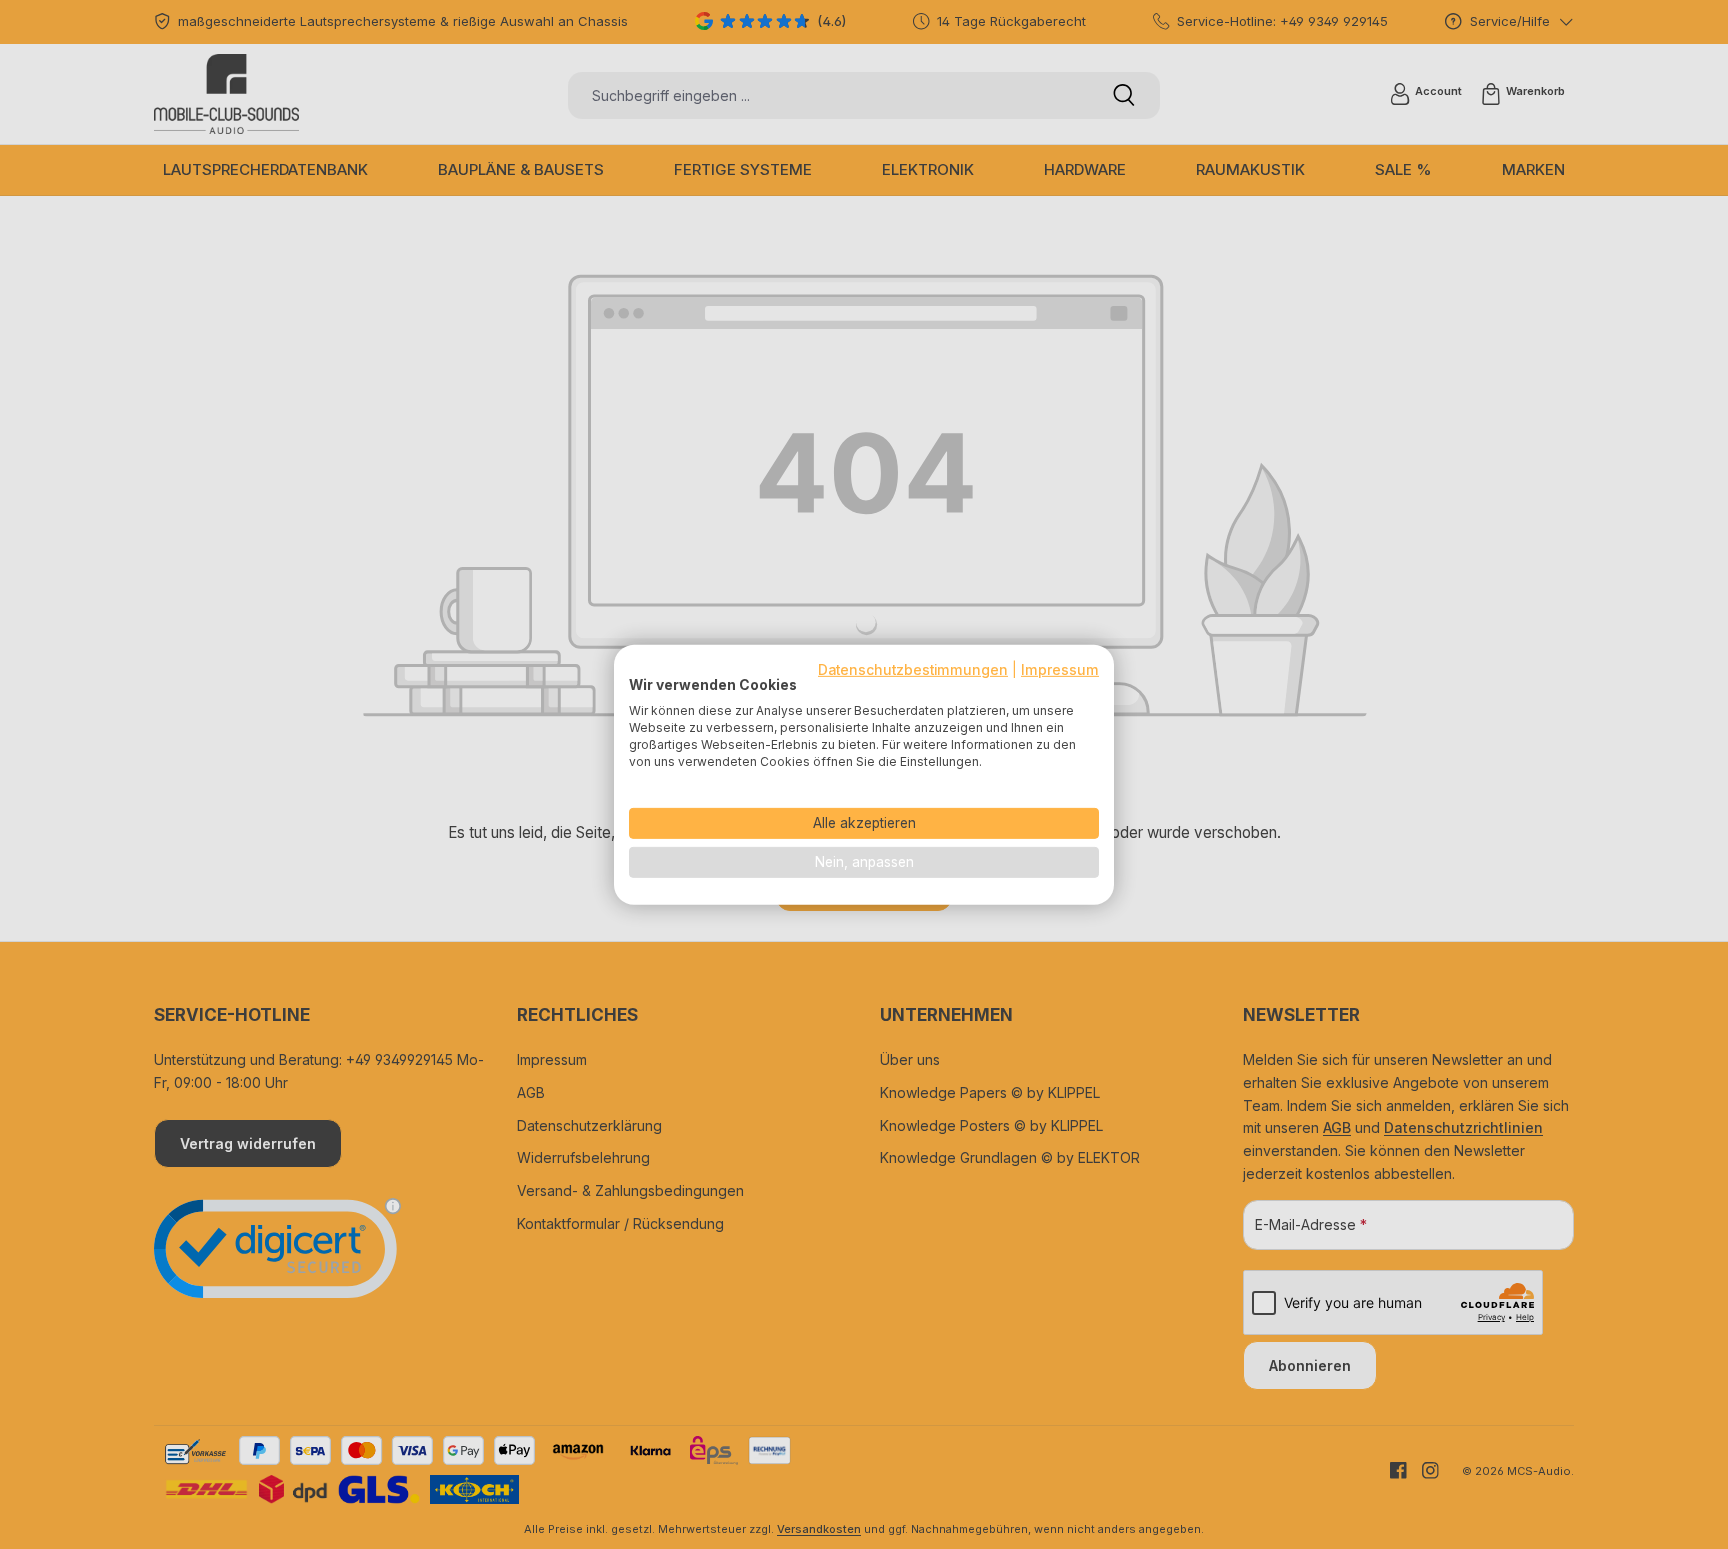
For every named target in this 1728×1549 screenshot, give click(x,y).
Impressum (1060, 669)
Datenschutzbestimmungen (913, 669)
